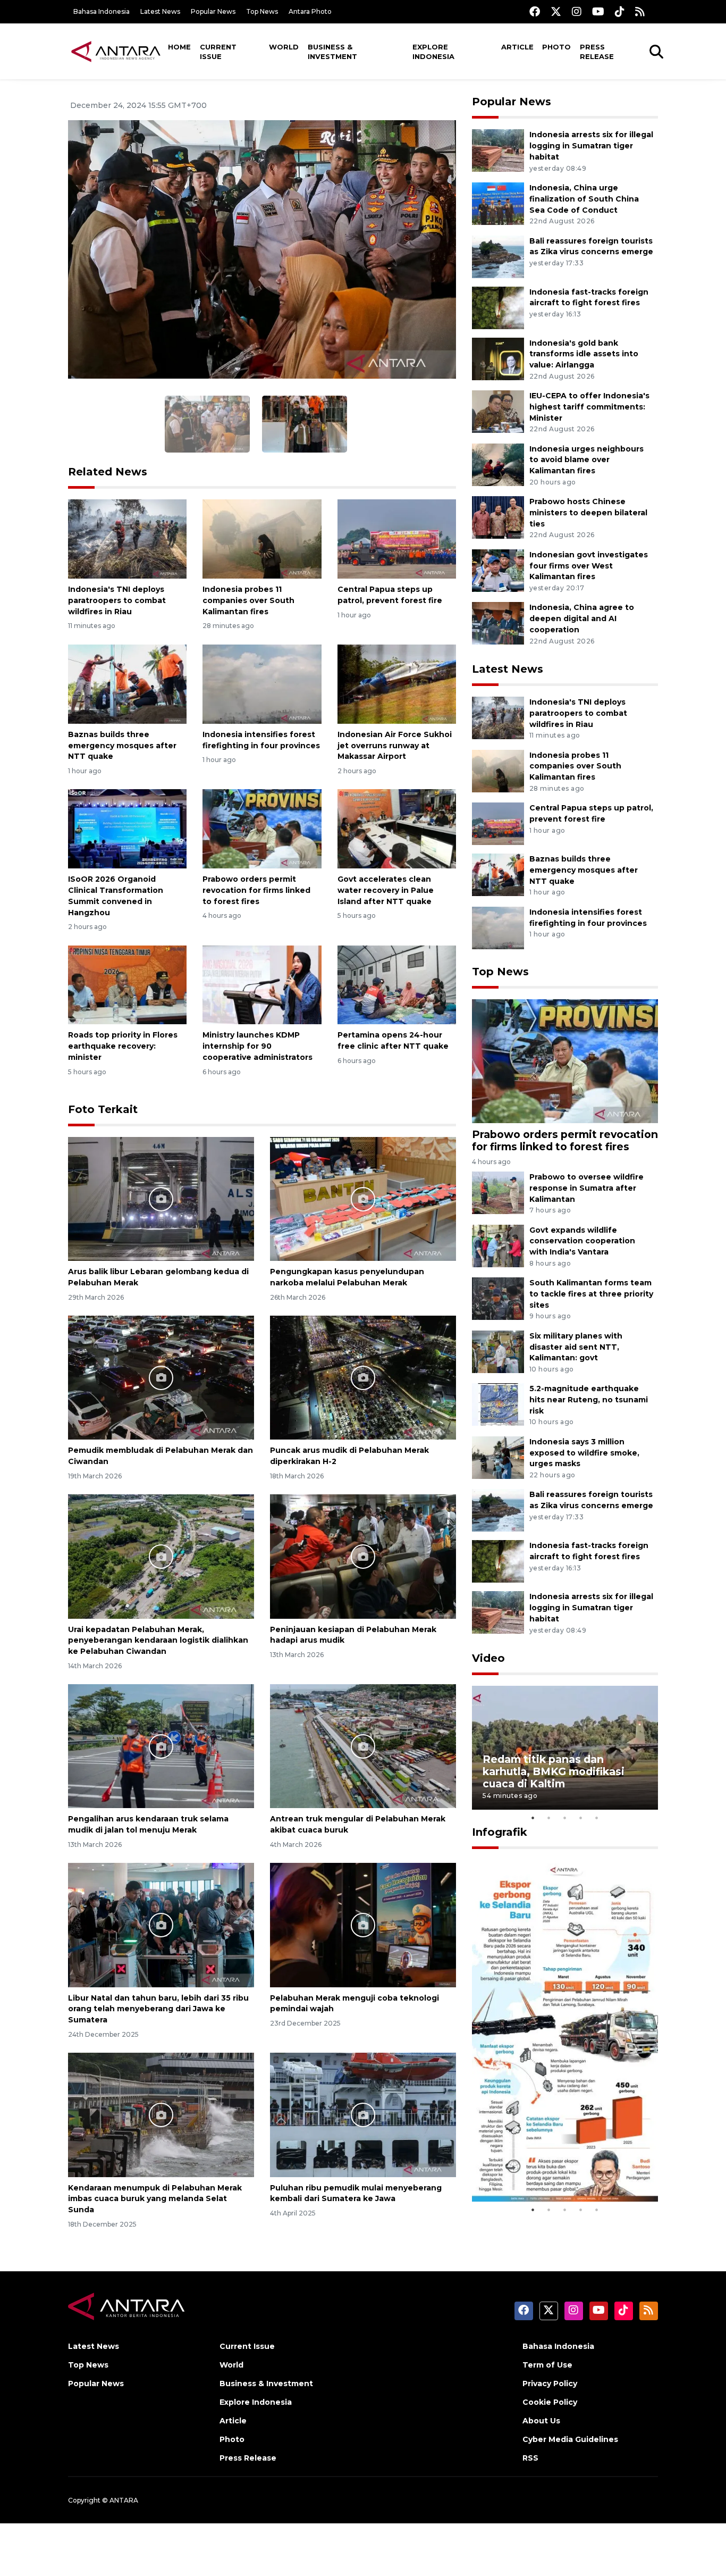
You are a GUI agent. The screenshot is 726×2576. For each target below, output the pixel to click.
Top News (262, 11)
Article (517, 47)
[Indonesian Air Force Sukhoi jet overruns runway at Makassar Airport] (397, 684)
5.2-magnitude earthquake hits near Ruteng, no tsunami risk (589, 1400)
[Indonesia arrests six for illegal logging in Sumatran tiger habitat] (498, 150)
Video (488, 1658)
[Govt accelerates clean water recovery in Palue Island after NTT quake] (397, 828)
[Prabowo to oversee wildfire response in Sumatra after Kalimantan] (498, 1192)
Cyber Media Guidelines (570, 2439)
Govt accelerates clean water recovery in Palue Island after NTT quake (386, 890)
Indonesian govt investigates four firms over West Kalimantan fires (589, 566)
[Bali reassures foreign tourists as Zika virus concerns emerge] (498, 256)
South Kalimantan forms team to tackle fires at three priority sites (591, 1294)
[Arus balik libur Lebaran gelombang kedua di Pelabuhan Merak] (161, 1198)
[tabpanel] (565, 1748)
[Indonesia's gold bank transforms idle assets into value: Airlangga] (498, 358)
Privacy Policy (550, 2383)
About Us (541, 2421)
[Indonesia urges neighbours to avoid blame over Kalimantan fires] (498, 464)
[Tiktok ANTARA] (620, 11)
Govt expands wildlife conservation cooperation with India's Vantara (582, 1241)
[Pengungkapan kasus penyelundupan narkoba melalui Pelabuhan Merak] (363, 1198)
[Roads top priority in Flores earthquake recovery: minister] (127, 984)
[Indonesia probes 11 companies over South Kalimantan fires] (262, 538)
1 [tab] (533, 1818)
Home (179, 47)
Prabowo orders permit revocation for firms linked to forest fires (256, 890)
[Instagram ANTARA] (577, 11)
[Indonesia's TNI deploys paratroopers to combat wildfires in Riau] (127, 538)
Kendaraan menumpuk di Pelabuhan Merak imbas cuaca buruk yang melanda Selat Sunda (155, 2199)
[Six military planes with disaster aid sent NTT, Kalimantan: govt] (498, 1351)
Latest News (160, 11)
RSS (530, 2458)
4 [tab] (581, 1818)
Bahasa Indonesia (102, 11)
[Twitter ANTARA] (556, 11)
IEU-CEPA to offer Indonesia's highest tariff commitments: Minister (589, 407)
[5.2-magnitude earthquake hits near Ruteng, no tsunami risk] (498, 1404)
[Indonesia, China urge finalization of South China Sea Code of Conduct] (498, 203)
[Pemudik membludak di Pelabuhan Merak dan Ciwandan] (161, 1377)
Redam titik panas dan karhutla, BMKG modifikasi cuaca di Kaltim (554, 1771)
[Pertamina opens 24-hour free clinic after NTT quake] (397, 984)
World (284, 47)
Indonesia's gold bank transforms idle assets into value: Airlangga (584, 354)
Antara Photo (310, 11)
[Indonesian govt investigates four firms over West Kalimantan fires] (498, 570)
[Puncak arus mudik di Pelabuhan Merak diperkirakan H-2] (363, 1377)
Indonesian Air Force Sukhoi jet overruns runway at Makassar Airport (395, 746)
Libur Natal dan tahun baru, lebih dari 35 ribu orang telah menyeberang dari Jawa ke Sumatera (158, 2009)
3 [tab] (565, 1818)
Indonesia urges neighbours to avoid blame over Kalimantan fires (586, 460)
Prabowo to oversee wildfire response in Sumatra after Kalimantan (586, 1188)
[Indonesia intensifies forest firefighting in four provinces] (262, 684)
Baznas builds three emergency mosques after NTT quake (122, 746)
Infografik (500, 1832)
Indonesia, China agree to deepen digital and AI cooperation (582, 618)
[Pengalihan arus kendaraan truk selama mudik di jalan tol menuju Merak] (161, 1746)
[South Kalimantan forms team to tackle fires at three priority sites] (498, 1298)
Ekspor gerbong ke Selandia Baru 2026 (558, 2169)
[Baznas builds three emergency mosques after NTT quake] (127, 684)
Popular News (213, 11)
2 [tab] (549, 1818)
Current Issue (218, 52)
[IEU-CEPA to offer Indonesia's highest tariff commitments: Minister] (498, 411)
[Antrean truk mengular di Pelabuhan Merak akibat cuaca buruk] (363, 1746)
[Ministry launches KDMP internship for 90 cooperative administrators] (262, 984)
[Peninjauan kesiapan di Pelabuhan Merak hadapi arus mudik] (363, 1556)
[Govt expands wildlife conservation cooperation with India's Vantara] (498, 1245)
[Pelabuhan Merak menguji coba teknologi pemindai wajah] (363, 1924)
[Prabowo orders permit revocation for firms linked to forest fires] (262, 828)
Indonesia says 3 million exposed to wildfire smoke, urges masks (584, 1453)
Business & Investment (332, 52)
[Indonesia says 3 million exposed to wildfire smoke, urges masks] (498, 1457)
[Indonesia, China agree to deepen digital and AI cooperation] (498, 623)
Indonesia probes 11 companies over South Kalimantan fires (248, 600)
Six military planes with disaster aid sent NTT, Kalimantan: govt (576, 1347)
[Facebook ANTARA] (535, 11)
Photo (556, 47)
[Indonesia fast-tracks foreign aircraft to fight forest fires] (498, 307)
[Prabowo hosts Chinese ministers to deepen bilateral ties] (498, 517)
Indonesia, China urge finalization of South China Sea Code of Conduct (584, 199)
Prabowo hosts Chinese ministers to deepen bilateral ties (588, 513)
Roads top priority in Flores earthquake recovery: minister (123, 1046)
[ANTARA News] (116, 51)
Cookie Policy (550, 2402)
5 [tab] (597, 1818)
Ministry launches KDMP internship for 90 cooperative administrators (258, 1046)
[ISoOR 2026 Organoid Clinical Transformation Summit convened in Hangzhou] (127, 828)
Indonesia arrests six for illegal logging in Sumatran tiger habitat (591, 146)
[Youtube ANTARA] (598, 11)
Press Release (597, 52)
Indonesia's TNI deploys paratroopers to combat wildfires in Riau (117, 600)
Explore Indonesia (433, 52)
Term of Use (547, 2365)
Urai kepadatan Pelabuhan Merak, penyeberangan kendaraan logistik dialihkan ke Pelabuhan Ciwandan (158, 1641)
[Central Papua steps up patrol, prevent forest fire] (397, 538)
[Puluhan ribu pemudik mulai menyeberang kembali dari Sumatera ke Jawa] (363, 2114)
